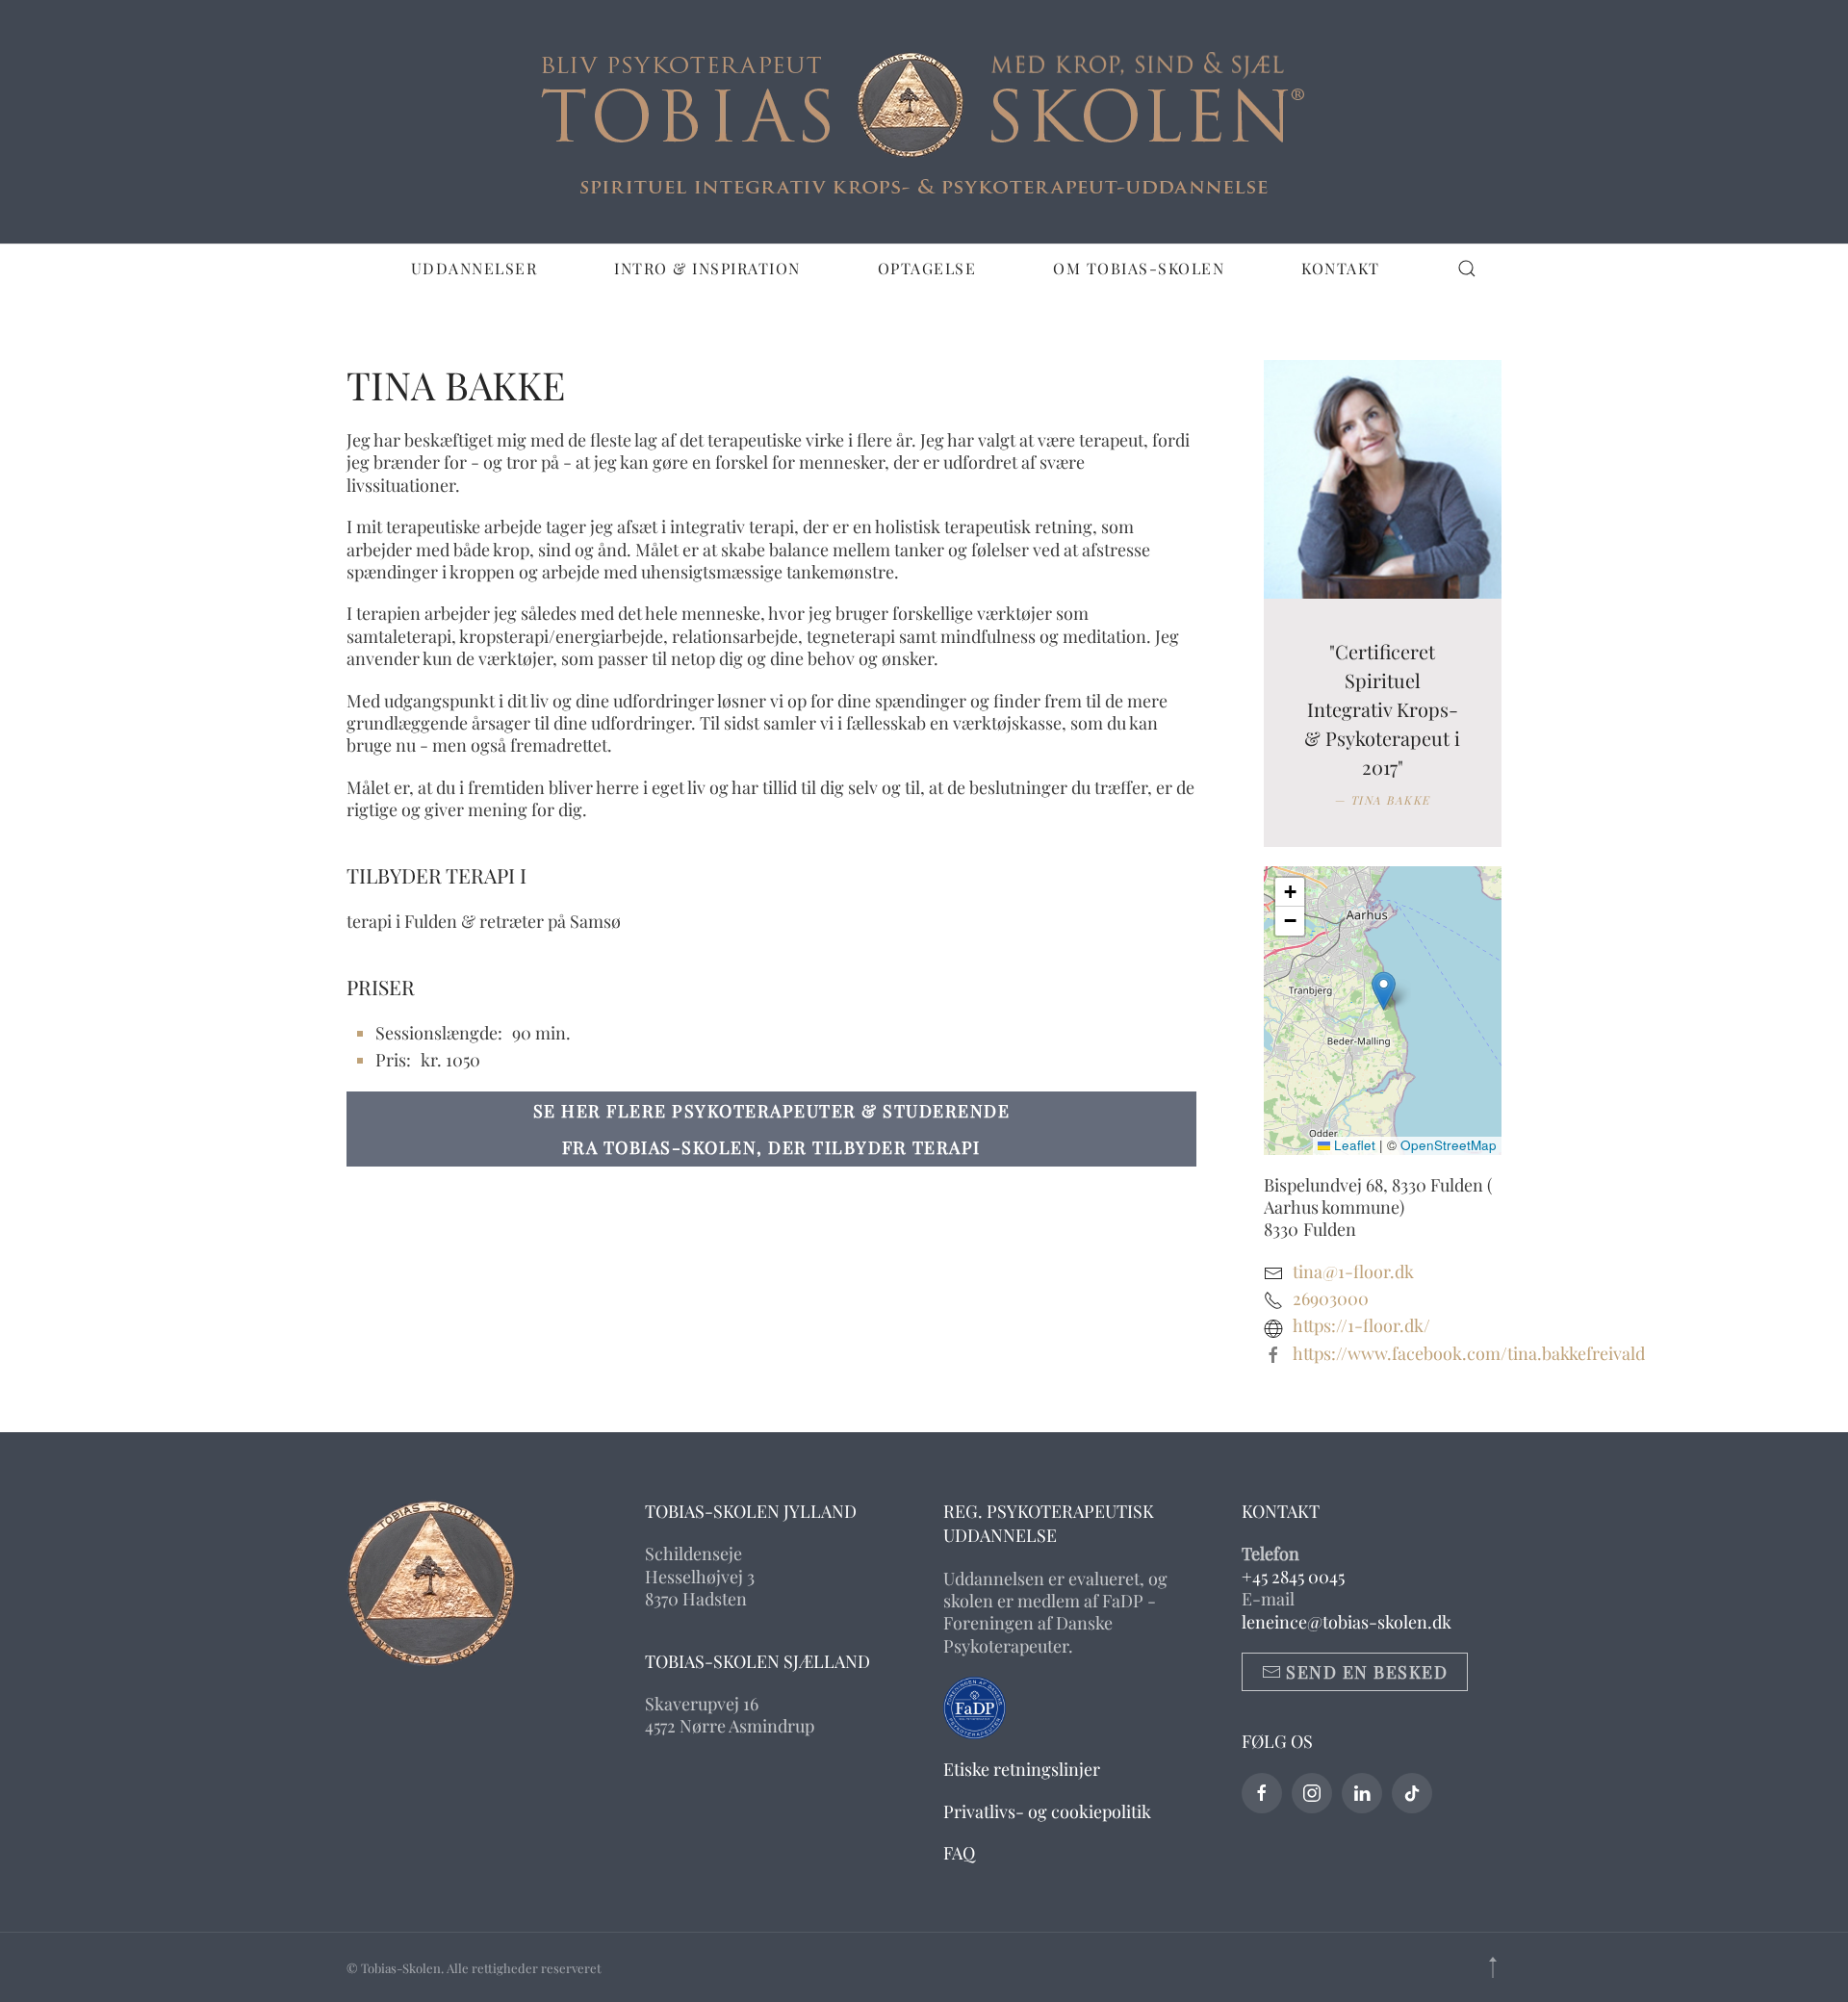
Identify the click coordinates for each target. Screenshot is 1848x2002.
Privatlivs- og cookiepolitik (1047, 1811)
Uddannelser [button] (475, 268)
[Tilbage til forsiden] (924, 122)
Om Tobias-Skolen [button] (1139, 268)
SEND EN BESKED (1367, 1672)
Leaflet (1353, 1145)
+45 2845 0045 (1293, 1577)
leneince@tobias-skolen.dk (1347, 1622)
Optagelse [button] (927, 268)
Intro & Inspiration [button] (707, 268)
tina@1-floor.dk (1353, 1271)
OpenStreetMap (1449, 1145)
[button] (1467, 269)
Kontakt (1341, 268)
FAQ (959, 1853)
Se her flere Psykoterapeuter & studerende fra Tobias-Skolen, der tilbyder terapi (772, 1129)
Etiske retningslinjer (1022, 1769)
